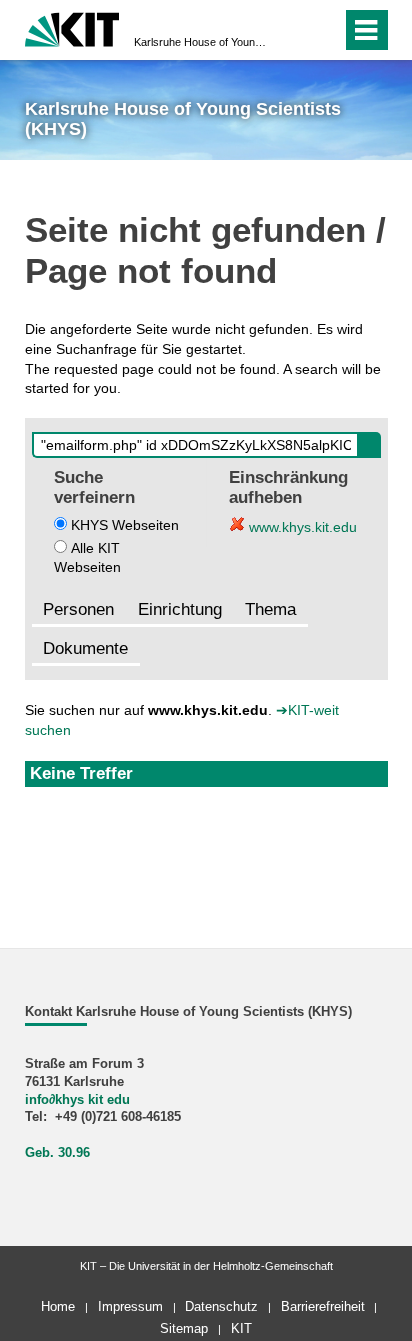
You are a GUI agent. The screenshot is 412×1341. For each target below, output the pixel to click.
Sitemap (184, 1328)
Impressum (130, 1306)
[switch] (290, 30)
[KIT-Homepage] (72, 27)
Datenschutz (221, 1306)
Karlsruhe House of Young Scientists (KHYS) (200, 42)
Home (58, 1306)
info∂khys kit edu (77, 1100)
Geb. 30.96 (57, 1153)
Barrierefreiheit (323, 1306)
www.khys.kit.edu (301, 527)
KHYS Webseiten (125, 525)
